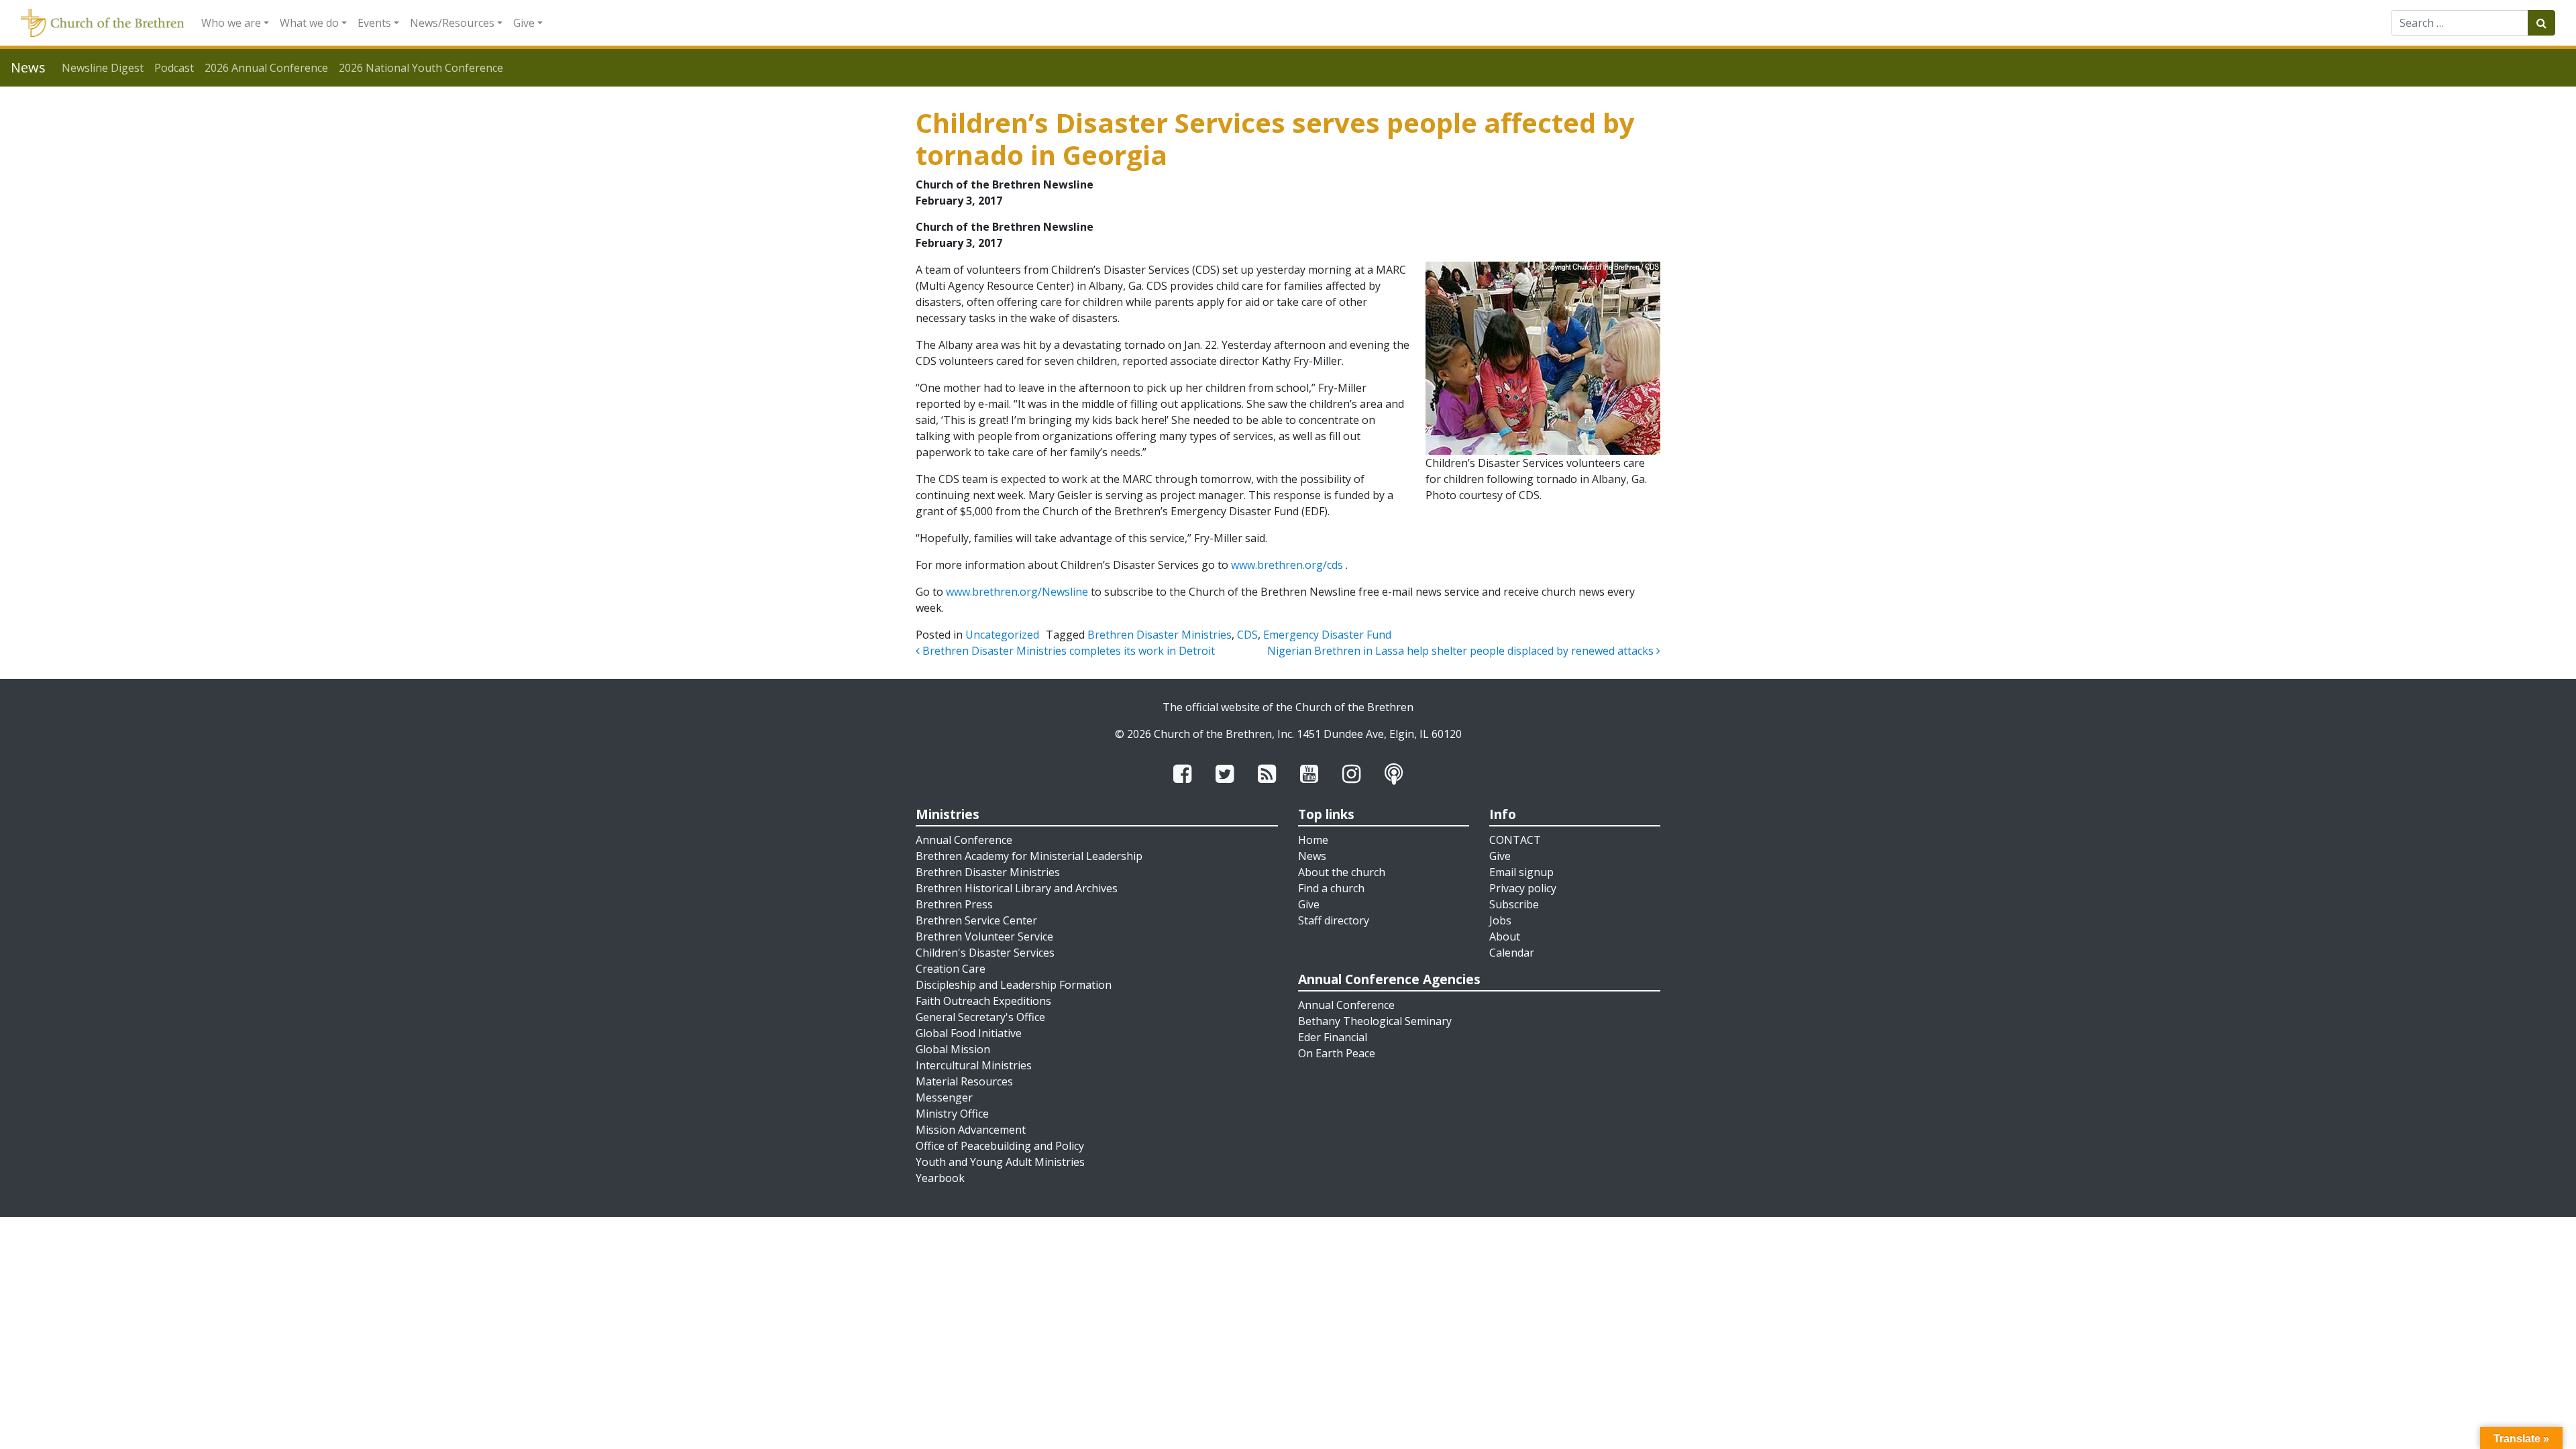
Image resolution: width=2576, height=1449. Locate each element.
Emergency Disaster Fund (1327, 635)
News (1312, 856)
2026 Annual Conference (266, 68)
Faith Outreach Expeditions (983, 1001)
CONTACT (1515, 840)
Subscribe (1514, 904)
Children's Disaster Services (985, 953)
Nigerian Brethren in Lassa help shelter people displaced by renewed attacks (1462, 651)
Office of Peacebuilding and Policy (1000, 1146)
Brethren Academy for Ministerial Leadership (1029, 856)
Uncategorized (1002, 635)
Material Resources (964, 1081)
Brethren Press (954, 904)
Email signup (1521, 872)
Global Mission (953, 1049)
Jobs (1500, 920)
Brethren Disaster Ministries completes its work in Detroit (1067, 651)
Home (1313, 840)
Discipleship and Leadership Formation (1014, 985)
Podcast (174, 68)
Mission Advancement (971, 1130)
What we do (309, 23)
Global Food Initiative (969, 1033)
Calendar (1512, 953)
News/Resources (452, 23)
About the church (1342, 872)
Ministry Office (952, 1114)
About (1505, 936)
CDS (1247, 635)
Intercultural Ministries (974, 1065)
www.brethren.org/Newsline (1017, 592)
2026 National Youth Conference (421, 68)
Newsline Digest (103, 68)
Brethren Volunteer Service (984, 936)
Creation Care (951, 969)
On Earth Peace (1337, 1053)
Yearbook (940, 1178)
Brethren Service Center (976, 920)
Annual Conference (964, 840)
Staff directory (1334, 920)
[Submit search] (2541, 23)
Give (524, 23)
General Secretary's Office (980, 1017)
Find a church (1331, 888)
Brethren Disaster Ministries (1160, 635)
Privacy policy (1523, 888)
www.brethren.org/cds (1287, 565)
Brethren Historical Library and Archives (1017, 888)
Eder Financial (1333, 1037)
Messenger (944, 1097)
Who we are (231, 23)
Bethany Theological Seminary (1375, 1021)
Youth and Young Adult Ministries (1000, 1162)
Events (374, 23)
